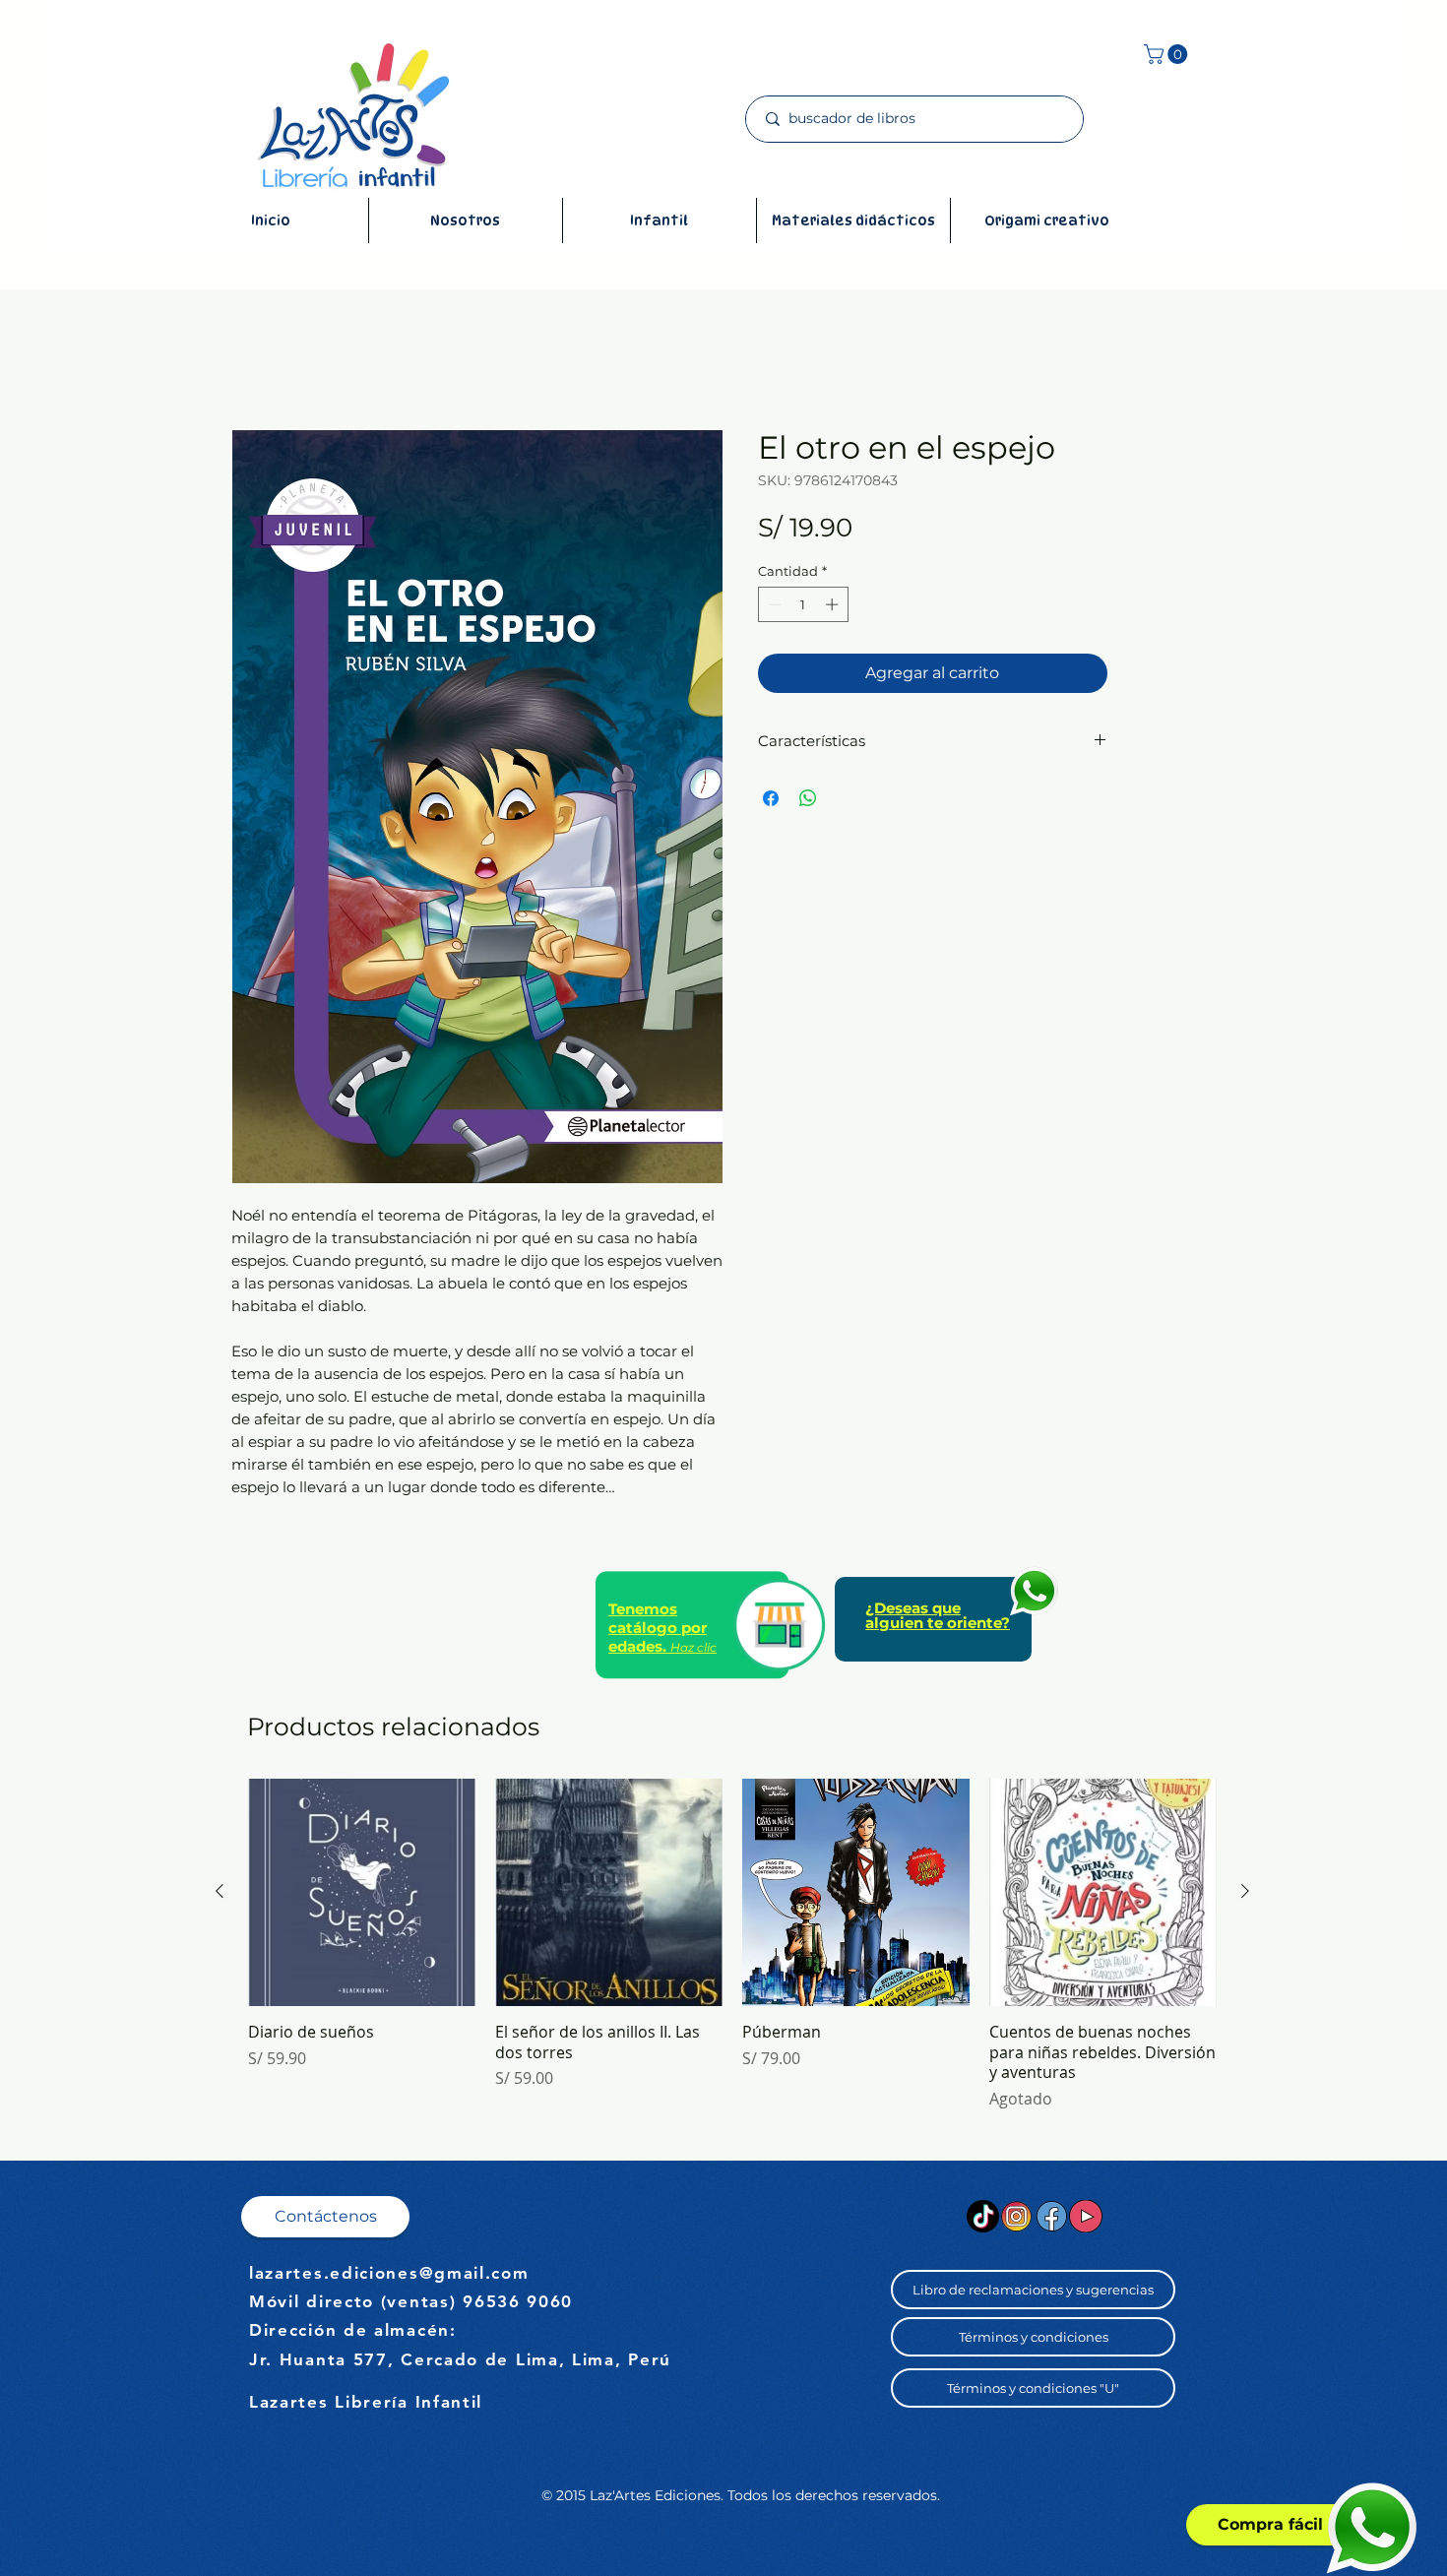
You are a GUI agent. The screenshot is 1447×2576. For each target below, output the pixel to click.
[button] (1168, 54)
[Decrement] (773, 604)
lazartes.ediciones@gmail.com (389, 2273)
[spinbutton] (803, 604)
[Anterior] (220, 1891)
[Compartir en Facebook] (771, 798)
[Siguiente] (1245, 1891)
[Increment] (834, 604)
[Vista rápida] (362, 1892)
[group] (732, 1945)
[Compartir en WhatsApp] (808, 798)
